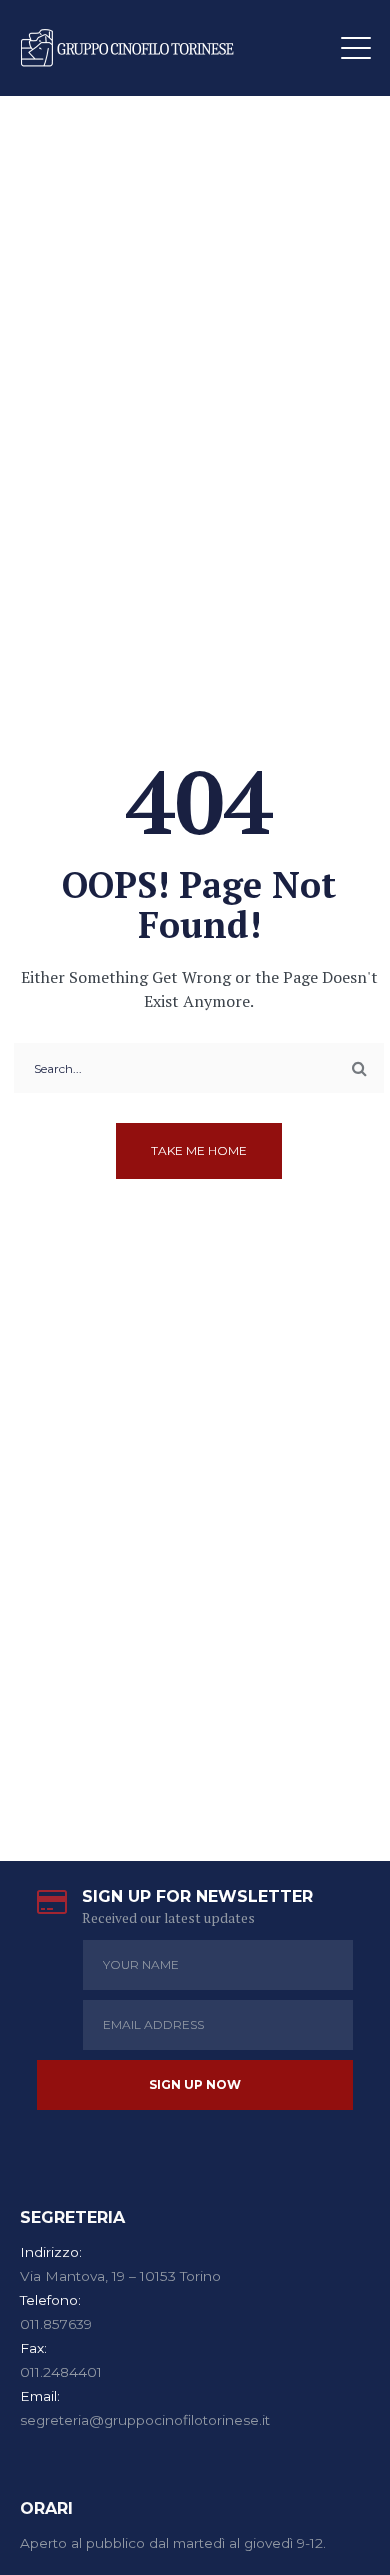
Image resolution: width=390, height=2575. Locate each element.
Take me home (199, 1150)
